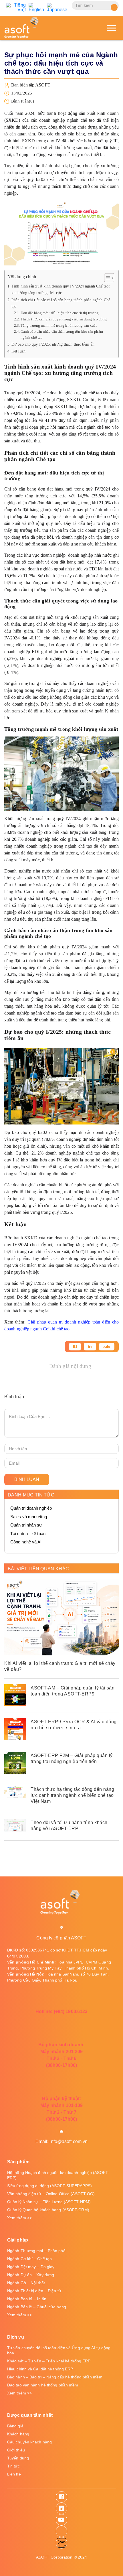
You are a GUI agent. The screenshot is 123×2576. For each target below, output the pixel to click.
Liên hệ (14, 2474)
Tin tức (13, 2466)
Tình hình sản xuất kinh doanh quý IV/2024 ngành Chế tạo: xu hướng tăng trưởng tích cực (61, 289)
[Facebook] (75, 1347)
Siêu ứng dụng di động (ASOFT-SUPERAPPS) (49, 2186)
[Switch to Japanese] (57, 7)
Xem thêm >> (19, 2218)
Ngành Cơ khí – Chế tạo (29, 2259)
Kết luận (18, 351)
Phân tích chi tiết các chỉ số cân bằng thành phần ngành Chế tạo (61, 303)
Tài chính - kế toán (28, 1534)
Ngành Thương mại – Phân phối (37, 2251)
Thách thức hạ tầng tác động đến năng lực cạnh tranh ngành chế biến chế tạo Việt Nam (72, 1795)
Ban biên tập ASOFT (31, 85)
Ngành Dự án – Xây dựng (31, 2275)
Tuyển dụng (18, 2458)
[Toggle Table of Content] (106, 278)
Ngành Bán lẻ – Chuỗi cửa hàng (37, 2307)
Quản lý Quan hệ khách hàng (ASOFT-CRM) (48, 2210)
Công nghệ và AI (26, 1542)
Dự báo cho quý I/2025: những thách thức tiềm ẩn (53, 344)
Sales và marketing (29, 1517)
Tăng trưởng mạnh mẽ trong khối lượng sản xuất (59, 325)
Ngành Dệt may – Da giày (31, 2267)
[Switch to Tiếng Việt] (16, 7)
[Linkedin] (90, 1347)
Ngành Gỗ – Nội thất (26, 2283)
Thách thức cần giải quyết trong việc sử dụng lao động (64, 319)
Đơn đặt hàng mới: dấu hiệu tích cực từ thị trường (60, 313)
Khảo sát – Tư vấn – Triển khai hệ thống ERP (49, 2361)
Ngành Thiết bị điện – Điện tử (34, 2291)
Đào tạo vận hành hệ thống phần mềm (43, 2385)
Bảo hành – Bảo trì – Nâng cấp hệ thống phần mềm (55, 2377)
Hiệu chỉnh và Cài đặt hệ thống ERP (40, 2369)
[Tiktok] (61, 2531)
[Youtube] (61, 2520)
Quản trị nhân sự (26, 1525)
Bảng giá (15, 2426)
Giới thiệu (16, 2450)
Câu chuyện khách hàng (29, 2442)
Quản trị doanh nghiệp (31, 1508)
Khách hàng (18, 2434)
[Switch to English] (36, 7)
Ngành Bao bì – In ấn (27, 2299)
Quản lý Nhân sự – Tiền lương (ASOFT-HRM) (49, 2202)
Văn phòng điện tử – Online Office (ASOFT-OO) (51, 2194)
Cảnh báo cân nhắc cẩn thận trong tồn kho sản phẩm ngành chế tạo (62, 334)
